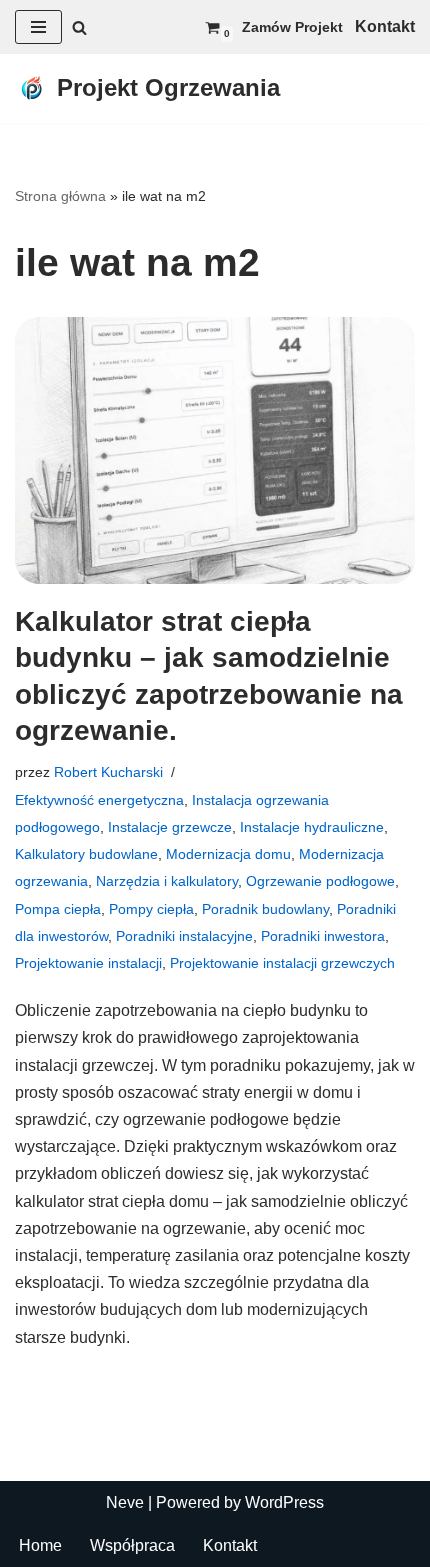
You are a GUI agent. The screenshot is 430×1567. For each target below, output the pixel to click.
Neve (125, 1502)
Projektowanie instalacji (88, 963)
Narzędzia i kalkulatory (167, 881)
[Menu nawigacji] (38, 27)
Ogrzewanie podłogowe (320, 881)
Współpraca (132, 1545)
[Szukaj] (79, 27)
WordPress (284, 1502)
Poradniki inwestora (323, 936)
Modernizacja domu (228, 854)
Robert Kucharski (108, 772)
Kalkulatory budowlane (86, 854)
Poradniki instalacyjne (184, 936)
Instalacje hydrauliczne (312, 827)
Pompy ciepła (151, 909)
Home (40, 1545)
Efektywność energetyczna (99, 800)
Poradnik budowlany (265, 909)
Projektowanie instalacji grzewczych (282, 963)
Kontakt (230, 1545)
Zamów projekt (292, 27)
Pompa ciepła (58, 909)
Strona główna (60, 196)
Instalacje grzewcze (170, 827)
